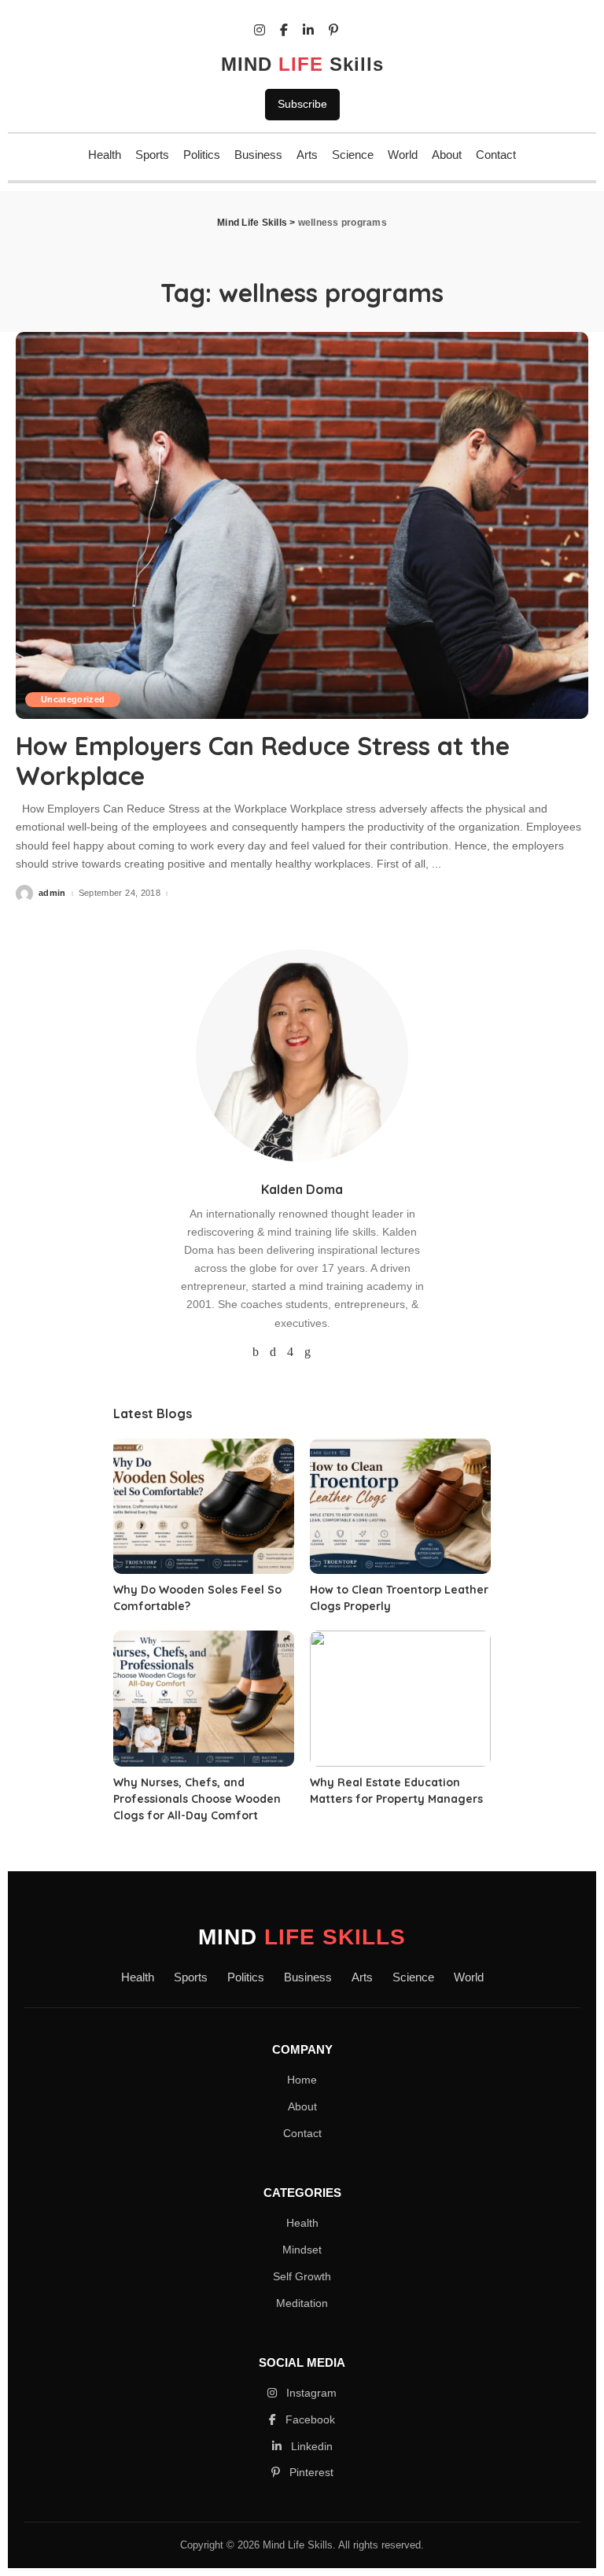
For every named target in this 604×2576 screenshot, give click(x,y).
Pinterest (310, 2472)
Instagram (310, 2393)
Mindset (302, 2250)
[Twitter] (273, 1352)
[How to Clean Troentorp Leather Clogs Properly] (400, 1507)
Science (353, 155)
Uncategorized (73, 699)
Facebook (309, 2419)
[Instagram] (290, 1352)
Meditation (302, 2303)
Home (302, 2080)
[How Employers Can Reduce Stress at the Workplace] (302, 525)
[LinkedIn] (308, 1352)
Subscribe (302, 104)
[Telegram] (347, 1352)
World (403, 155)
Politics (202, 155)
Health (105, 155)
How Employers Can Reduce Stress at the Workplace (263, 761)
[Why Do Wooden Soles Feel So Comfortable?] (204, 1507)
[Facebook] (256, 1352)
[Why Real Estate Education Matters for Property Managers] (400, 1699)
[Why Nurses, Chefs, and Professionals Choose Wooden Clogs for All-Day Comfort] (204, 1699)
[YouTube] (326, 1352)
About (447, 155)
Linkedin (310, 2446)
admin (52, 893)
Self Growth (302, 2276)
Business (258, 155)
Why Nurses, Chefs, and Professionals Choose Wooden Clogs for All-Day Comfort (197, 1799)
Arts (307, 155)
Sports (152, 155)
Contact (496, 155)
